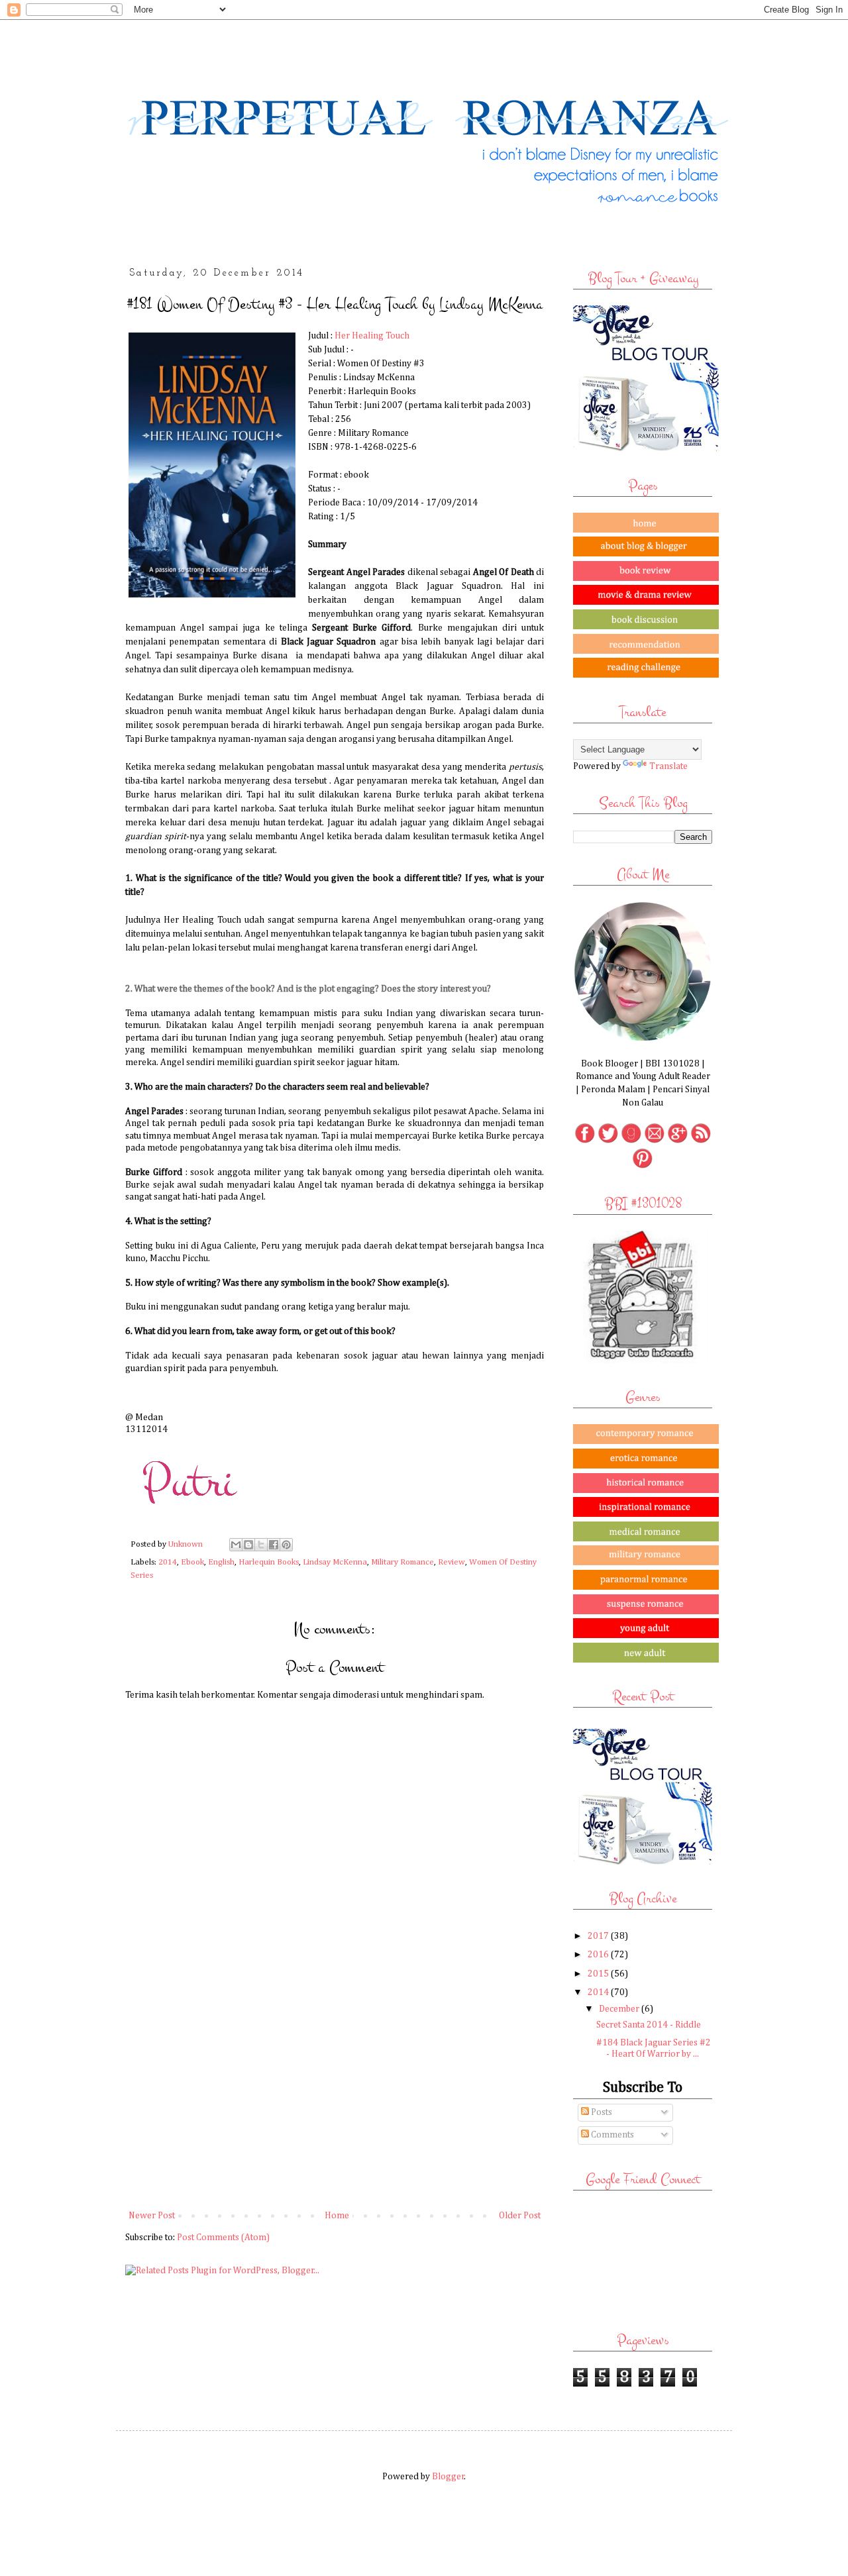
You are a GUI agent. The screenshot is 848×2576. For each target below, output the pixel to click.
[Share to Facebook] (274, 1545)
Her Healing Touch (372, 336)
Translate (668, 766)
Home (337, 2216)
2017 (599, 1936)
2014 (168, 1562)
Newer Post (152, 2216)
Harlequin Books (269, 1562)
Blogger (448, 2477)
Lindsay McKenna (335, 1562)
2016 (599, 1955)
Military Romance (402, 1562)
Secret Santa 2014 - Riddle (649, 2025)
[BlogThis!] (248, 1545)
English (221, 1562)
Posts (601, 2112)
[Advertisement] (335, 2098)
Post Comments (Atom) (223, 2238)
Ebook (192, 1562)
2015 (599, 1974)
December (620, 2009)
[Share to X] (261, 1545)
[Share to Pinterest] (286, 1545)
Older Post (520, 2216)
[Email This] (236, 1545)
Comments (611, 2135)
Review (451, 1562)
